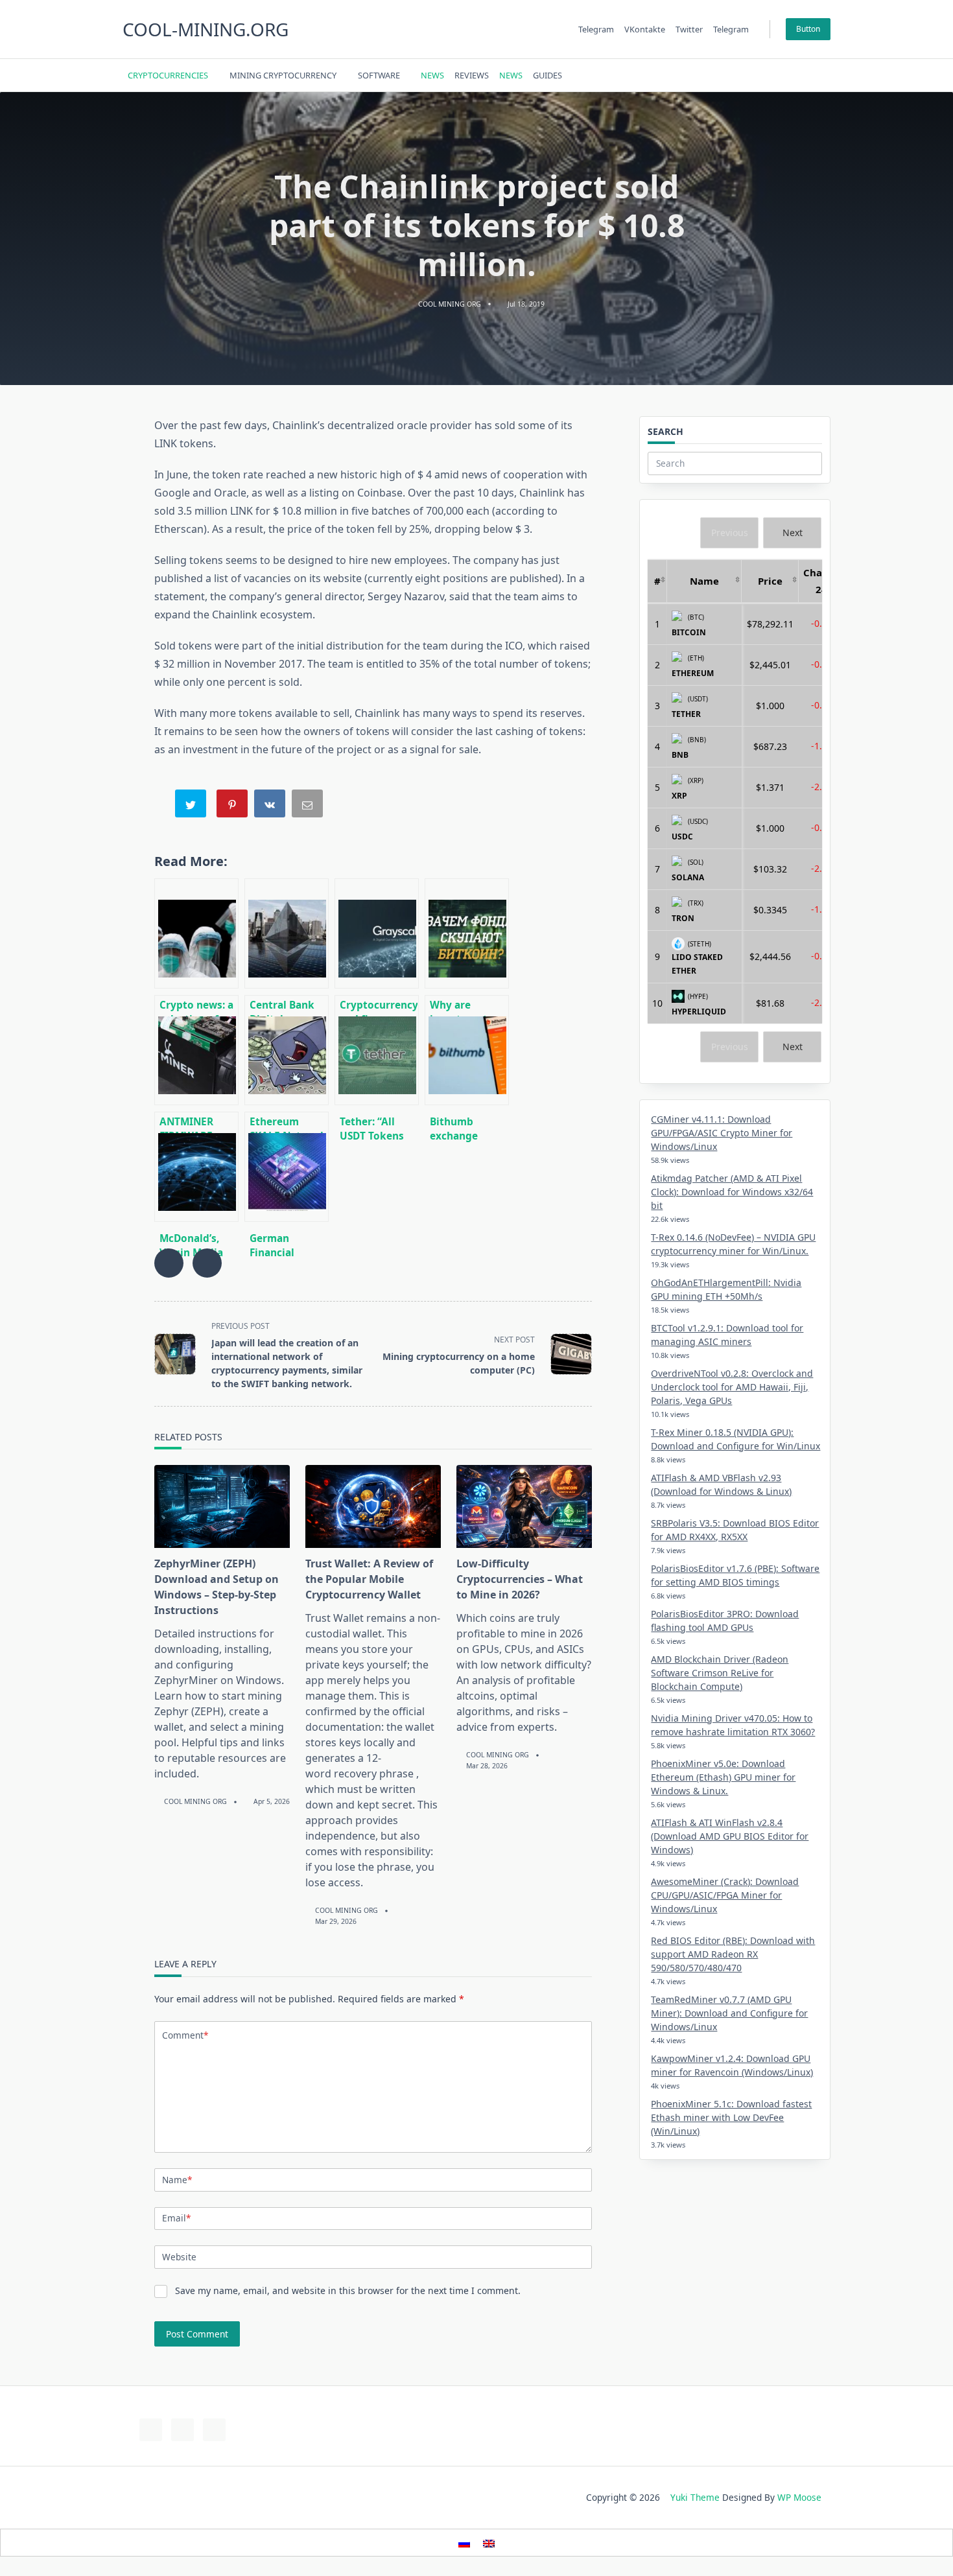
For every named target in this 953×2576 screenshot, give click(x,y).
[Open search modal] (807, 75)
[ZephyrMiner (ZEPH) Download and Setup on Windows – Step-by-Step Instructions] (222, 1506)
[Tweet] (192, 806)
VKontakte (645, 29)
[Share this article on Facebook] (169, 1263)
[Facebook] (734, 76)
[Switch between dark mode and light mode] (791, 75)
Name (177, 2180)
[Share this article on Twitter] (207, 1263)
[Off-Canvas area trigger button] (825, 75)
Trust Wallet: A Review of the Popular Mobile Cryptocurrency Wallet (369, 1579)
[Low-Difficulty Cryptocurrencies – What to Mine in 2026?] (524, 1506)
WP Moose (799, 2497)
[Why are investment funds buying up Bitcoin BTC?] (467, 933)
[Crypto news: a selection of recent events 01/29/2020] (196, 933)
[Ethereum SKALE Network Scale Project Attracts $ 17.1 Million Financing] (287, 1050)
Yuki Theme (695, 2497)
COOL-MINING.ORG (206, 29)
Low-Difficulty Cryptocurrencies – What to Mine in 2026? (520, 1579)
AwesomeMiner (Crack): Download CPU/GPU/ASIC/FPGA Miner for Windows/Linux (725, 1895)
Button (808, 29)
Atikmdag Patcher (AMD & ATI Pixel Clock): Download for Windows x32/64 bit (732, 1192)
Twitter (689, 29)
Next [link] (793, 533)
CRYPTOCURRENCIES (168, 75)
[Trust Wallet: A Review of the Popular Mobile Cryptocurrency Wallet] (373, 1506)
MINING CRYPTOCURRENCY (283, 75)
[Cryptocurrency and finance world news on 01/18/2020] (377, 933)
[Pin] (233, 806)
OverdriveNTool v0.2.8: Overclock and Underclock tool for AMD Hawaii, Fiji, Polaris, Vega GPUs (732, 1387)
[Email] (309, 806)
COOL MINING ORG (450, 304)
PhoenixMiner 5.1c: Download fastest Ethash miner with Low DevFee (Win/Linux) (731, 2117)
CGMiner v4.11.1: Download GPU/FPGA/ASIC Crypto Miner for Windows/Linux (722, 1133)
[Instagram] (766, 76)
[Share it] (271, 806)
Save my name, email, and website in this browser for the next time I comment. (348, 2290)
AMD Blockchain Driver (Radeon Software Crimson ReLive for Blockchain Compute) (720, 1673)
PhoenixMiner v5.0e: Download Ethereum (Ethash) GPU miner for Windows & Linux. (723, 1777)
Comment (185, 2035)
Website (179, 2257)
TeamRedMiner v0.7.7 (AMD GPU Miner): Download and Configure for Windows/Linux (729, 2013)
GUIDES (547, 75)
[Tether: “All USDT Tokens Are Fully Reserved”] (377, 1050)
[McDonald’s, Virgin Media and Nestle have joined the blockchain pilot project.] (196, 1167)
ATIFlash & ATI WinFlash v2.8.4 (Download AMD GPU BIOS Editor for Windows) (730, 1836)
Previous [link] (730, 533)
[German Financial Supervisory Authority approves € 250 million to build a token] (287, 1167)
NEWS (432, 75)
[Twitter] (750, 76)
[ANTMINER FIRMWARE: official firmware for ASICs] (196, 1050)
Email (176, 2218)
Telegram (596, 29)
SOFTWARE (379, 75)
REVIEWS (472, 75)
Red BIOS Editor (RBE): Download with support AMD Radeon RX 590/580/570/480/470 (733, 1954)
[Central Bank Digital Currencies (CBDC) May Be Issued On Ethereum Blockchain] (287, 933)
